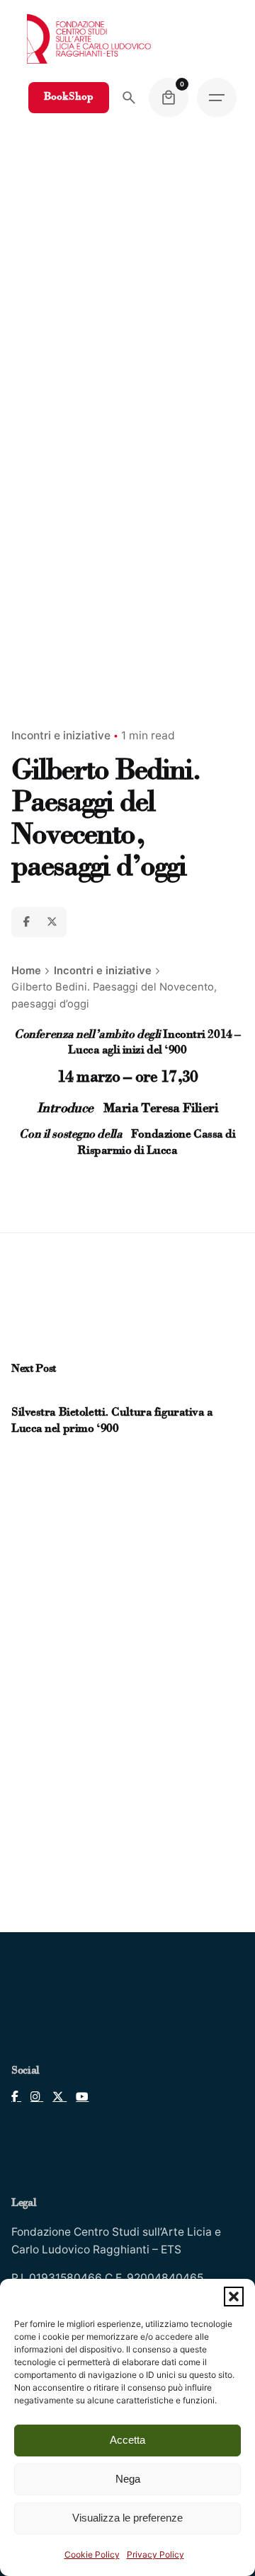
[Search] (129, 98)
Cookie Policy (92, 2554)
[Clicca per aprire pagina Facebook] (16, 2097)
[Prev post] (19, 1396)
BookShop (69, 97)
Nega (128, 2479)
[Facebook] (26, 922)
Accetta (127, 2440)
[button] (234, 2297)
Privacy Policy (155, 2554)
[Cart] (169, 98)
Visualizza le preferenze (127, 2518)
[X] (52, 922)
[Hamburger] (217, 98)
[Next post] (32, 1396)
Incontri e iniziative (61, 735)
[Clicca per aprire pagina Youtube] (78, 2097)
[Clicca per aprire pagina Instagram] (32, 2097)
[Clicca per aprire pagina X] (55, 2097)
